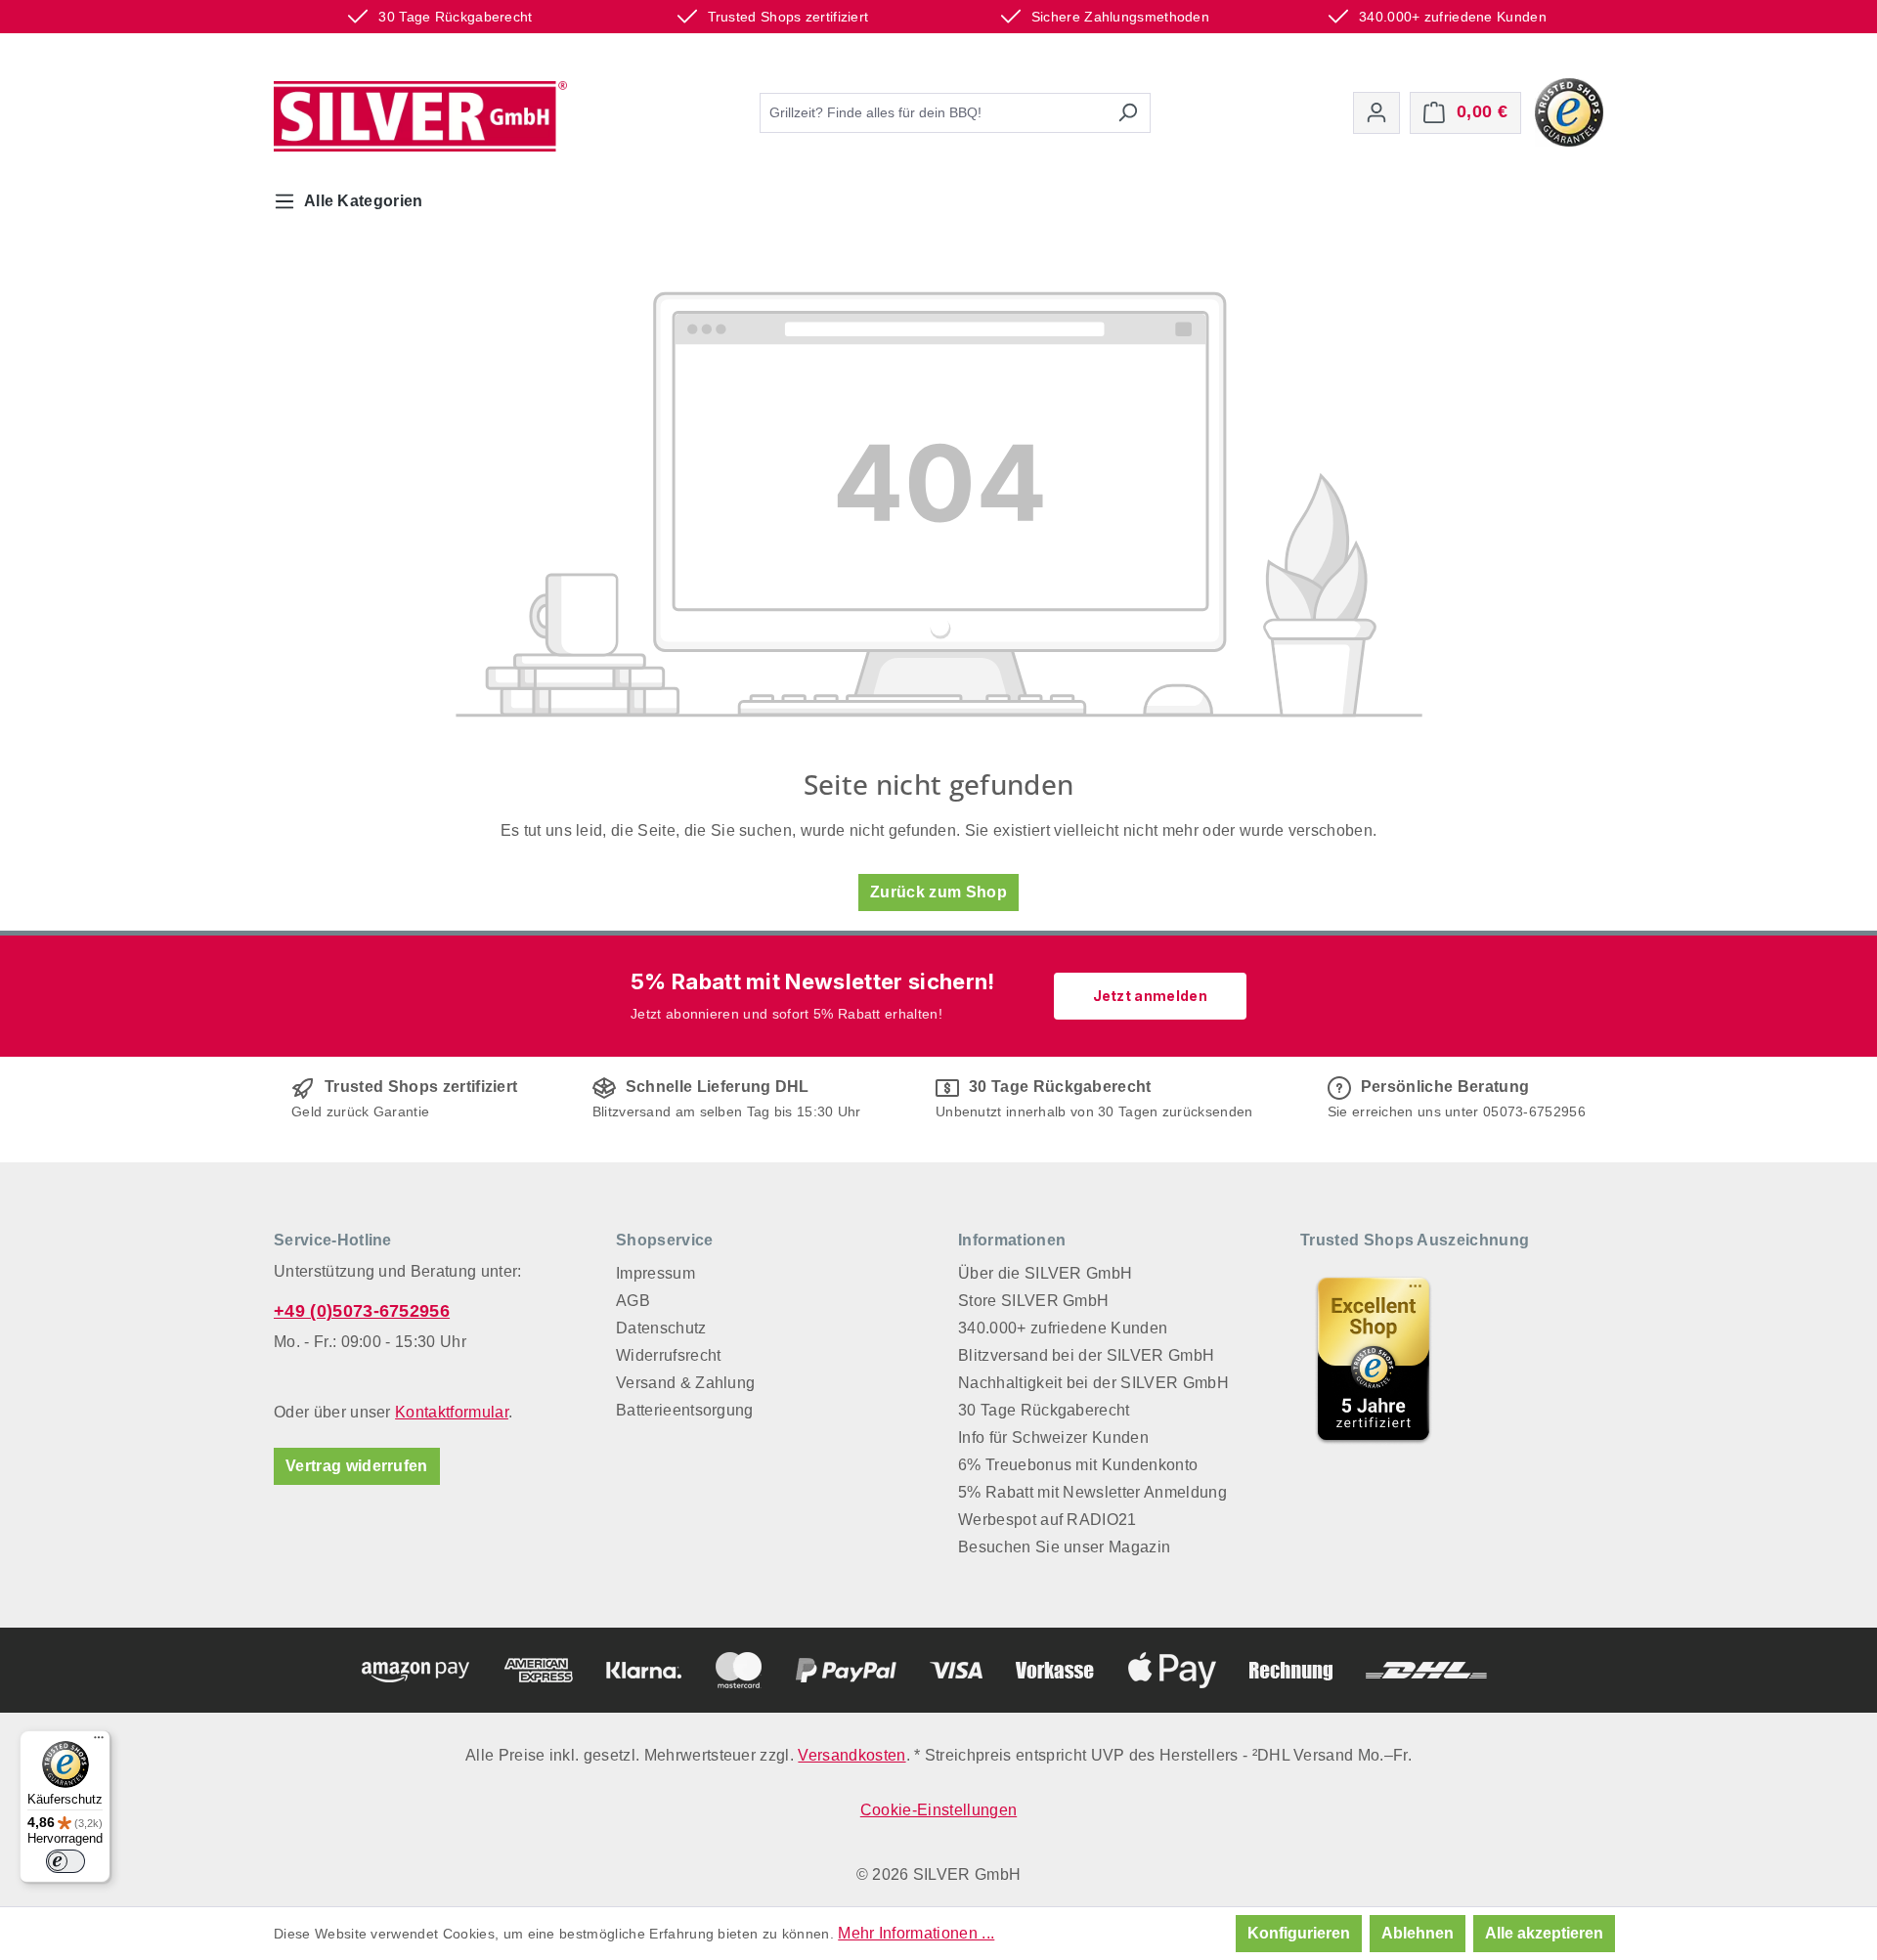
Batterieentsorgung (685, 1410)
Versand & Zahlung (685, 1383)
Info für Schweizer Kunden (1053, 1437)
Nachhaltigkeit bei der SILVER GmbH (1093, 1383)
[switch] (65, 1861)
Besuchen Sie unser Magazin (1064, 1547)
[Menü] (99, 1742)
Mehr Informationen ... (916, 1933)
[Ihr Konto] (1376, 113)
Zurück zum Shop (938, 892)
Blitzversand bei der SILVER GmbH (1086, 1355)
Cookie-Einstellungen (938, 1810)
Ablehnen (1418, 1933)
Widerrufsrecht (668, 1355)
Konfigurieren (1299, 1933)
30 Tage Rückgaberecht (1044, 1410)
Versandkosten (851, 1755)
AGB (633, 1301)
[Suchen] (1128, 113)
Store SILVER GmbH (1033, 1301)
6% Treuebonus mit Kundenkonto (1078, 1465)
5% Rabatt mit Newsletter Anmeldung (1092, 1492)
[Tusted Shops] (1569, 111)
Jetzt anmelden (1150, 996)
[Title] (1374, 1359)
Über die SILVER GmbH (1045, 1273)
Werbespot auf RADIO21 (1048, 1520)
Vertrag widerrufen (357, 1466)
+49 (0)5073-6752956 (362, 1311)
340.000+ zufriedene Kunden (1063, 1328)
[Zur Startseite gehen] (420, 116)
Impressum (655, 1273)
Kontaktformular (452, 1412)
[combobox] (933, 113)
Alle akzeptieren (1544, 1933)
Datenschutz (661, 1328)
